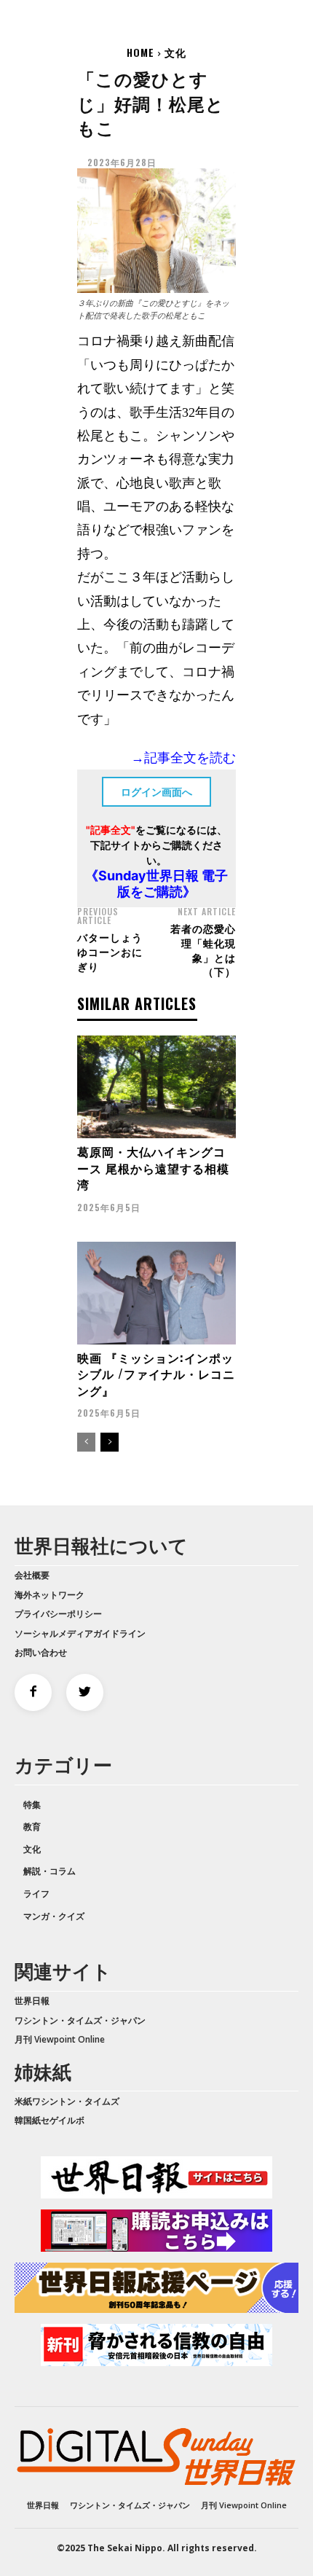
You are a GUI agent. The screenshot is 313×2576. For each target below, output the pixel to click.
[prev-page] (86, 1442)
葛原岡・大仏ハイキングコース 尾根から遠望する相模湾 (153, 1168)
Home (140, 52)
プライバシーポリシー (58, 1614)
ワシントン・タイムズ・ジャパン (80, 2020)
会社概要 (32, 1575)
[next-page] (110, 1442)
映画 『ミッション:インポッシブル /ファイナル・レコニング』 (156, 1374)
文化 (175, 52)
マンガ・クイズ (54, 1916)
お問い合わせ (41, 1652)
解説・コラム (49, 1871)
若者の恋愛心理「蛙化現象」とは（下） (203, 950)
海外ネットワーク (49, 1595)
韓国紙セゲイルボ (49, 2120)
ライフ (36, 1894)
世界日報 (32, 2001)
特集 (32, 1805)
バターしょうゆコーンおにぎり (110, 951)
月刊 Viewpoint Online (60, 2039)
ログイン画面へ (156, 792)
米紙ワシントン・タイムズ (67, 2101)
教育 (32, 1827)
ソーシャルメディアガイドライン (80, 1633)
